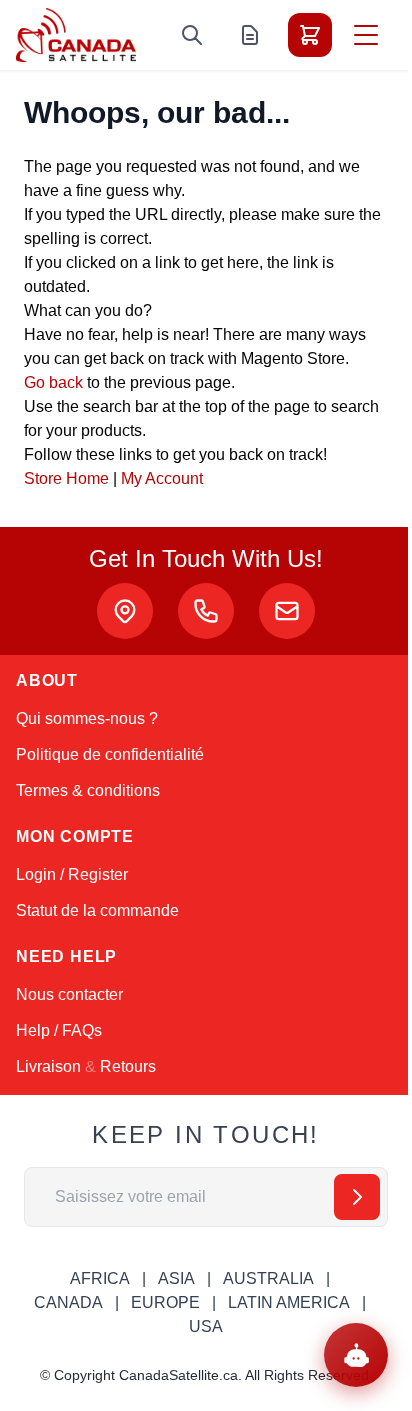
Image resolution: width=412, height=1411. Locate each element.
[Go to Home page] (76, 35)
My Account (162, 478)
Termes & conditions (88, 790)
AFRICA (100, 1278)
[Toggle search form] (192, 35)
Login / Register (72, 874)
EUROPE (165, 1302)
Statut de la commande (97, 910)
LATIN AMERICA (289, 1302)
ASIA (176, 1278)
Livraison (48, 1066)
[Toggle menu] (366, 35)
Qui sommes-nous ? (87, 718)
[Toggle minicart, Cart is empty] (310, 35)
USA (206, 1326)
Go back (53, 382)
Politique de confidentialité (110, 754)
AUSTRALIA (268, 1278)
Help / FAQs (59, 1030)
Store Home (66, 478)
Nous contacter (69, 994)
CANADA (68, 1302)
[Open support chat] (356, 1355)
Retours (128, 1066)
